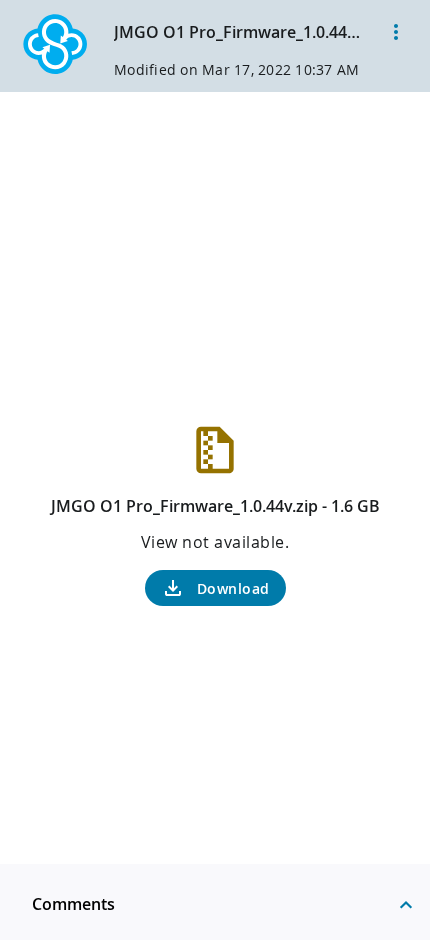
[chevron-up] (406, 904)
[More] (396, 32)
